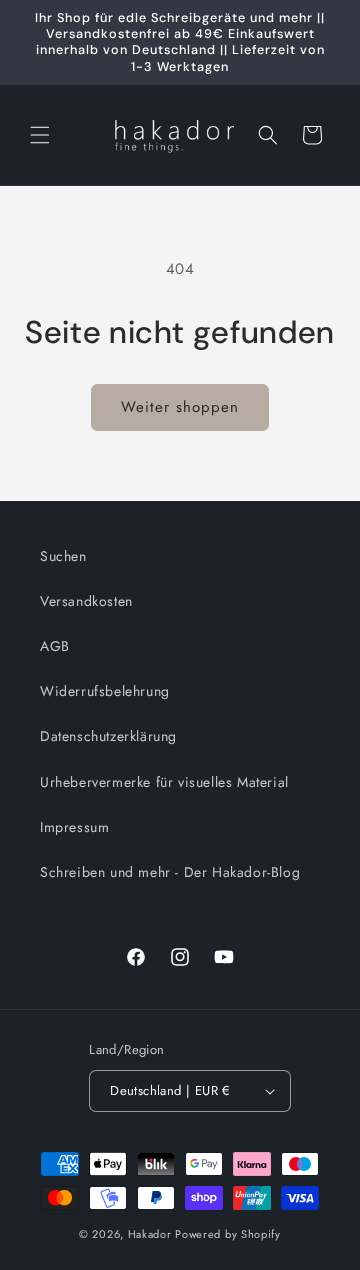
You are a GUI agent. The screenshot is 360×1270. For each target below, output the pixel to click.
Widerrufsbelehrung (105, 691)
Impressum (74, 827)
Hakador (150, 1234)
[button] (40, 135)
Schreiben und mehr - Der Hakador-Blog (170, 872)
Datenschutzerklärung (108, 736)
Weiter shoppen (180, 407)
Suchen (63, 556)
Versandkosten (86, 601)
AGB (55, 646)
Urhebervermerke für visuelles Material (164, 782)
